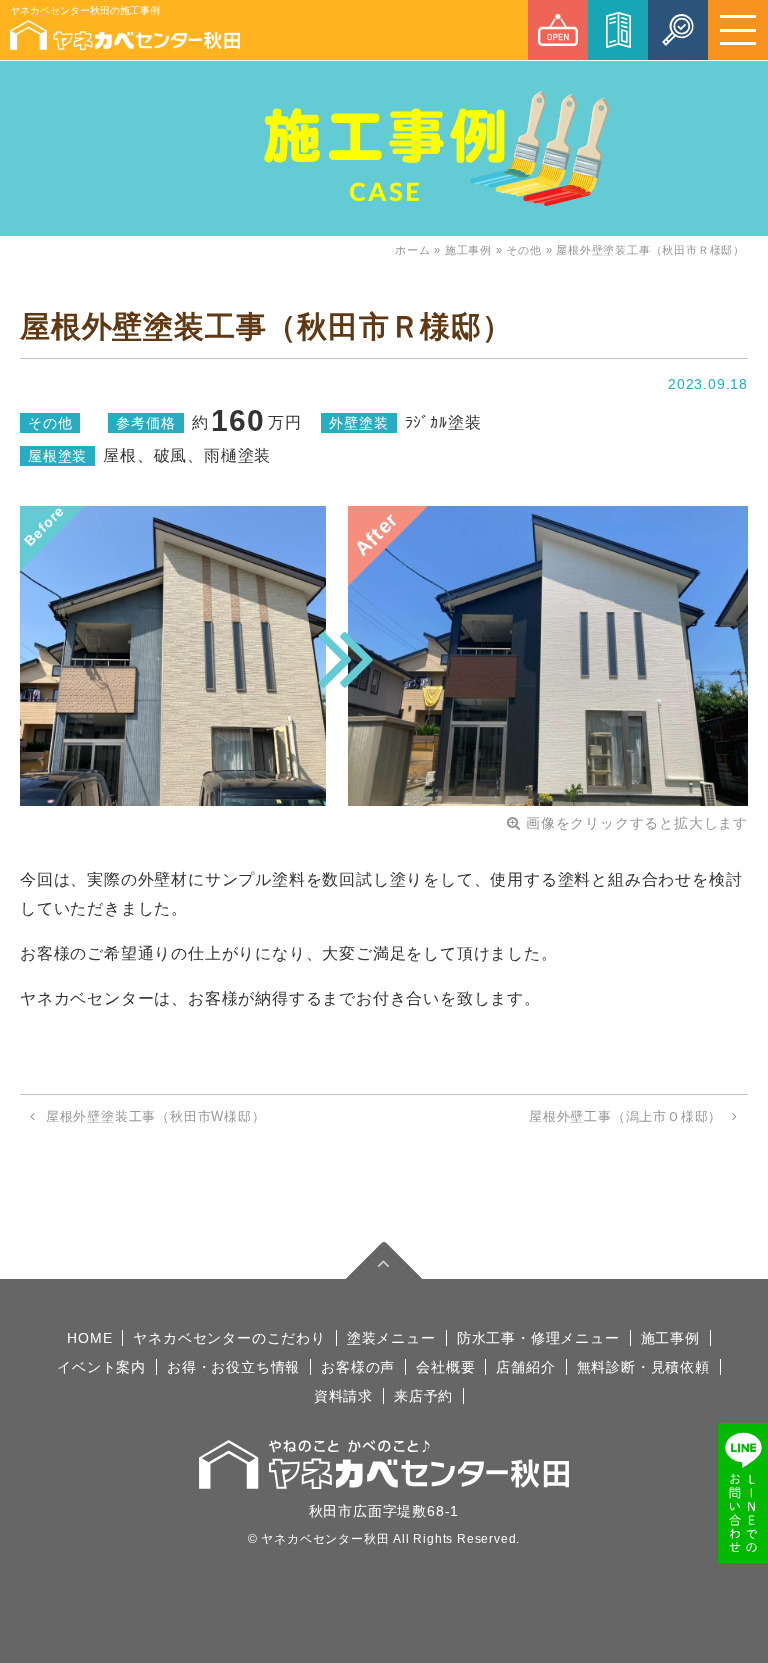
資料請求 (343, 1396)
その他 (523, 250)
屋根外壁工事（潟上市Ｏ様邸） (625, 1116)
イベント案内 (101, 1367)
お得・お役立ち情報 (233, 1367)
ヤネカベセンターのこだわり (229, 1338)
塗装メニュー (391, 1338)
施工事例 (468, 250)
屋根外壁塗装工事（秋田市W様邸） (156, 1116)
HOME (89, 1338)
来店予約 (423, 1396)
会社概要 (445, 1367)
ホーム (412, 250)
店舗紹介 (525, 1367)
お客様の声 (358, 1367)
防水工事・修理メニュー (538, 1338)
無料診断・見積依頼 (643, 1367)
